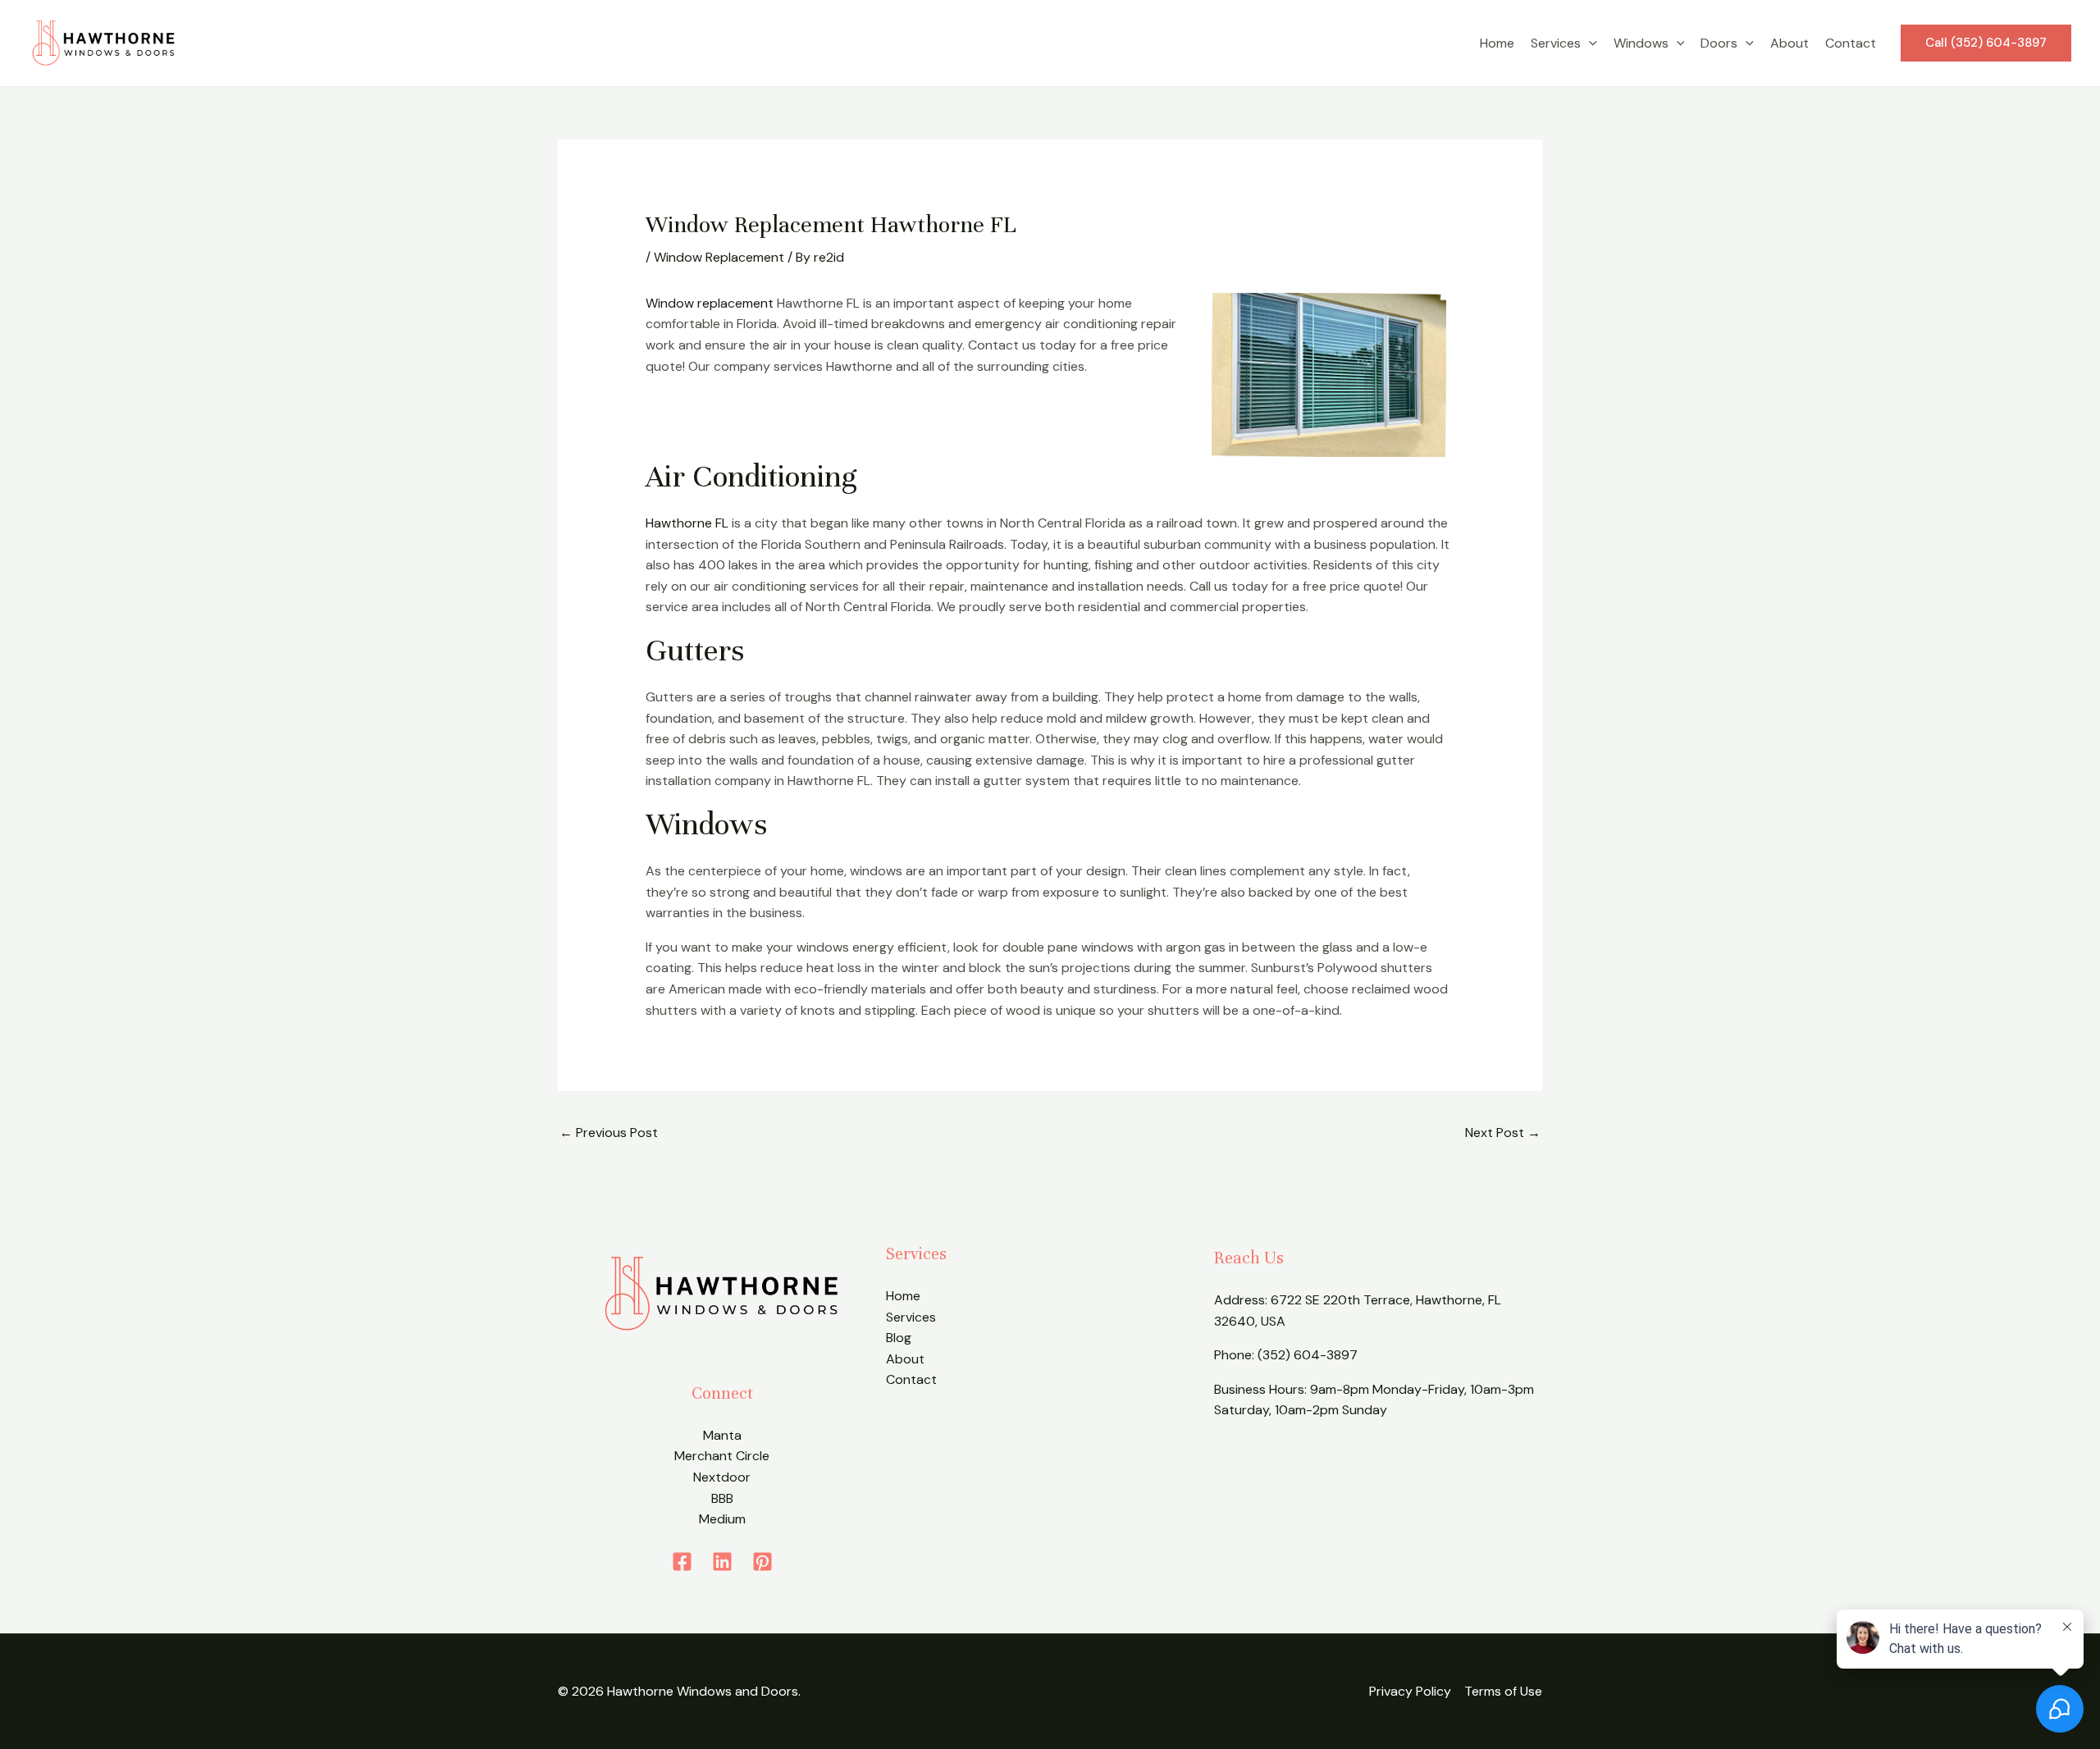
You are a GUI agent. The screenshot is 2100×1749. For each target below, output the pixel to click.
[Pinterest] (762, 1562)
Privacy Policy (1410, 1691)
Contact (1851, 43)
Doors (1719, 43)
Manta (722, 1435)
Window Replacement (719, 257)
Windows (1641, 43)
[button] (1589, 43)
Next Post (1503, 1133)
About (1790, 43)
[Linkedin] (722, 1562)
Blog (899, 1338)
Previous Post (609, 1133)
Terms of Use (1503, 1691)
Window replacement (710, 303)
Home (1497, 43)
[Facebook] (682, 1562)
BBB (722, 1498)
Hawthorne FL (687, 523)
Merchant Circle (722, 1456)
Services (1556, 43)
